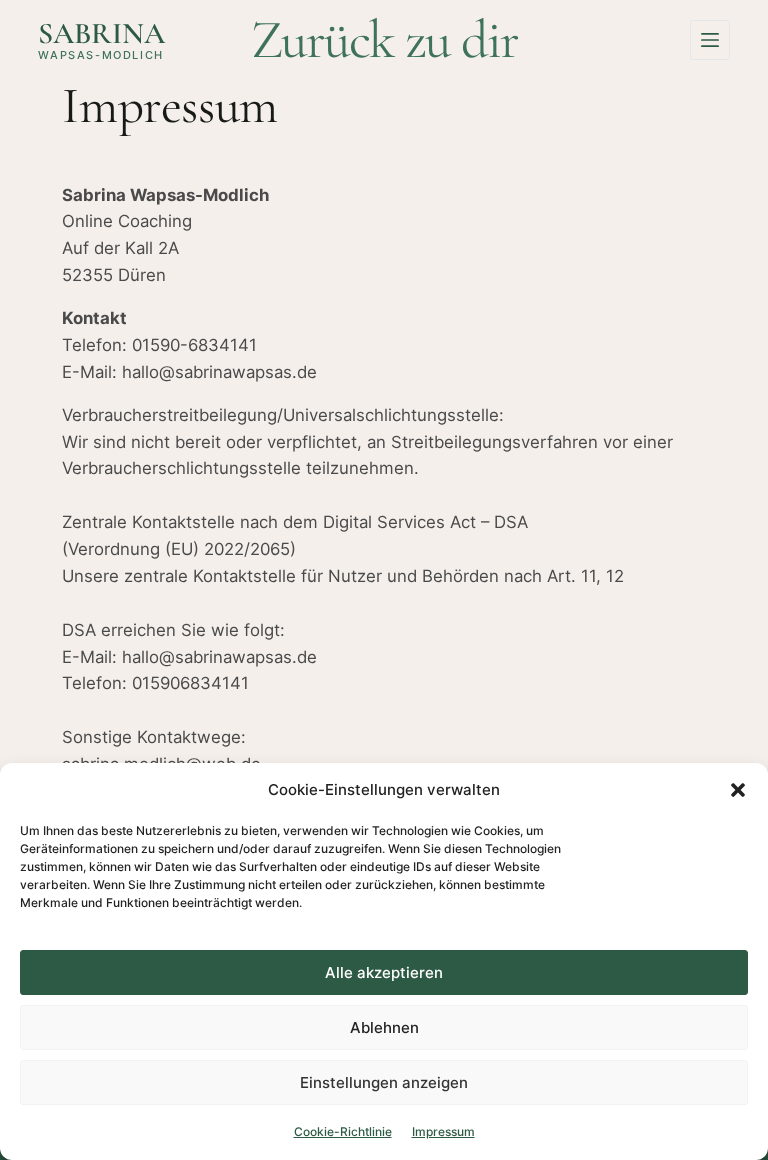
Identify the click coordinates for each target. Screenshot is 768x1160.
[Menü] (710, 40)
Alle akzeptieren (384, 972)
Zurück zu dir (384, 39)
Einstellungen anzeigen (384, 1082)
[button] (738, 790)
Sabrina (101, 33)
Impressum (443, 1131)
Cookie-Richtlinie (343, 1131)
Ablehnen (384, 1027)
